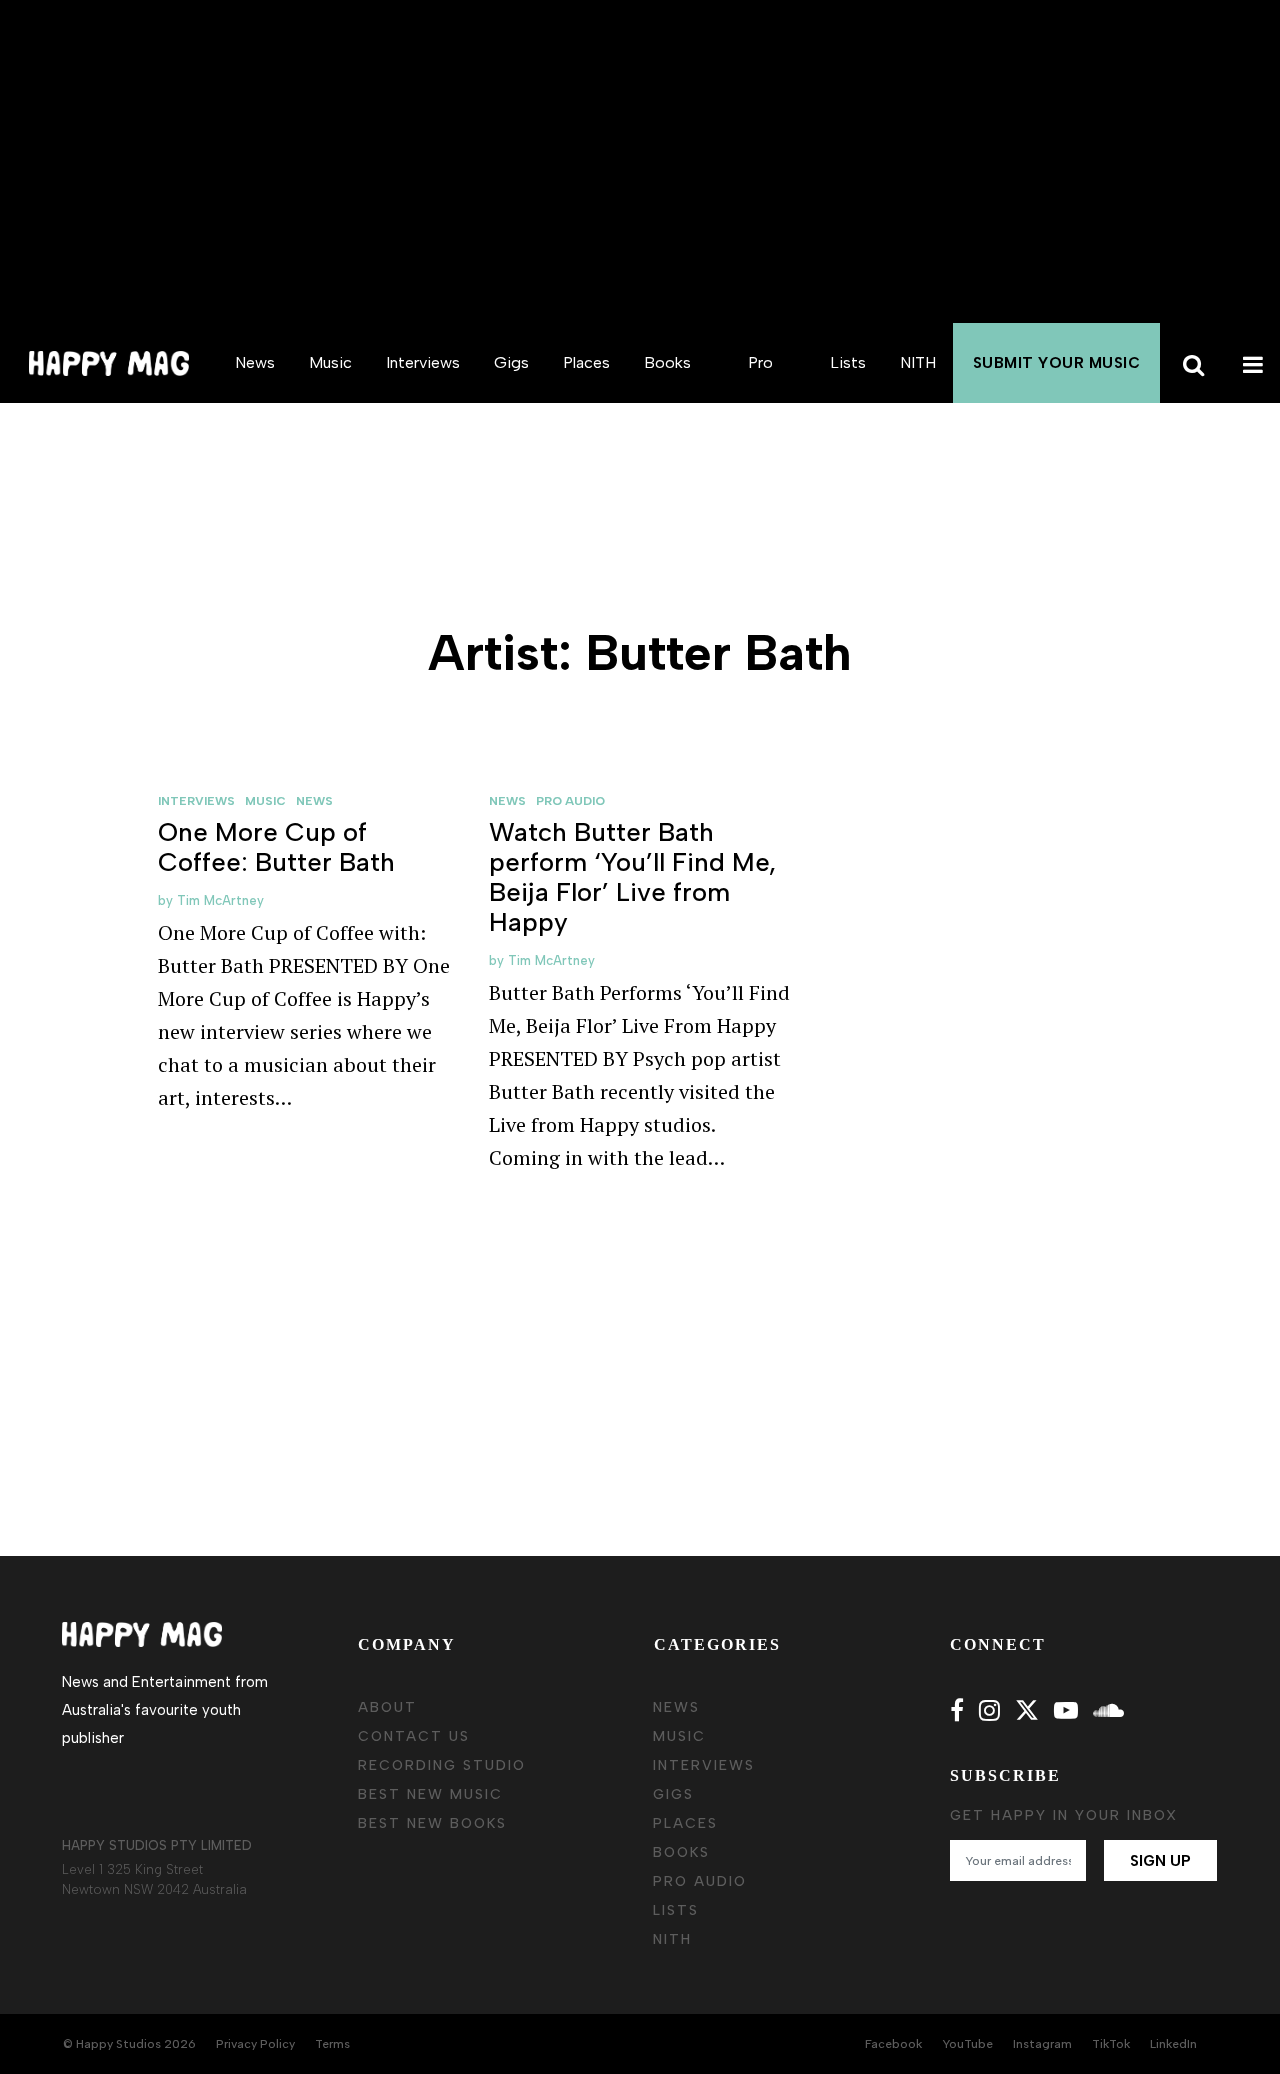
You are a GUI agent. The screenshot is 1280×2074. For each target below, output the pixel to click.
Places (586, 362)
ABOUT (387, 1707)
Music (330, 362)
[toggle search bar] (1190, 363)
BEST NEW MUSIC (430, 1794)
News (255, 362)
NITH (918, 362)
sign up (1160, 1861)
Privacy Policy (255, 2044)
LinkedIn (1173, 2044)
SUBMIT (1057, 363)
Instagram (1042, 2044)
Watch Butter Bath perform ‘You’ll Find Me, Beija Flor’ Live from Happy (632, 877)
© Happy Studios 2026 (129, 2044)
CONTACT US (414, 1736)
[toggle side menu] (1250, 363)
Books (667, 362)
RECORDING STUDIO (442, 1765)
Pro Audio (760, 402)
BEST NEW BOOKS (432, 1823)
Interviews (423, 362)
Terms (332, 2044)
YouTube (967, 2044)
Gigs (511, 362)
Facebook (893, 2044)
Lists (848, 362)
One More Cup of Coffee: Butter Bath (276, 847)
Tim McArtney (220, 900)
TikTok (1111, 2044)
